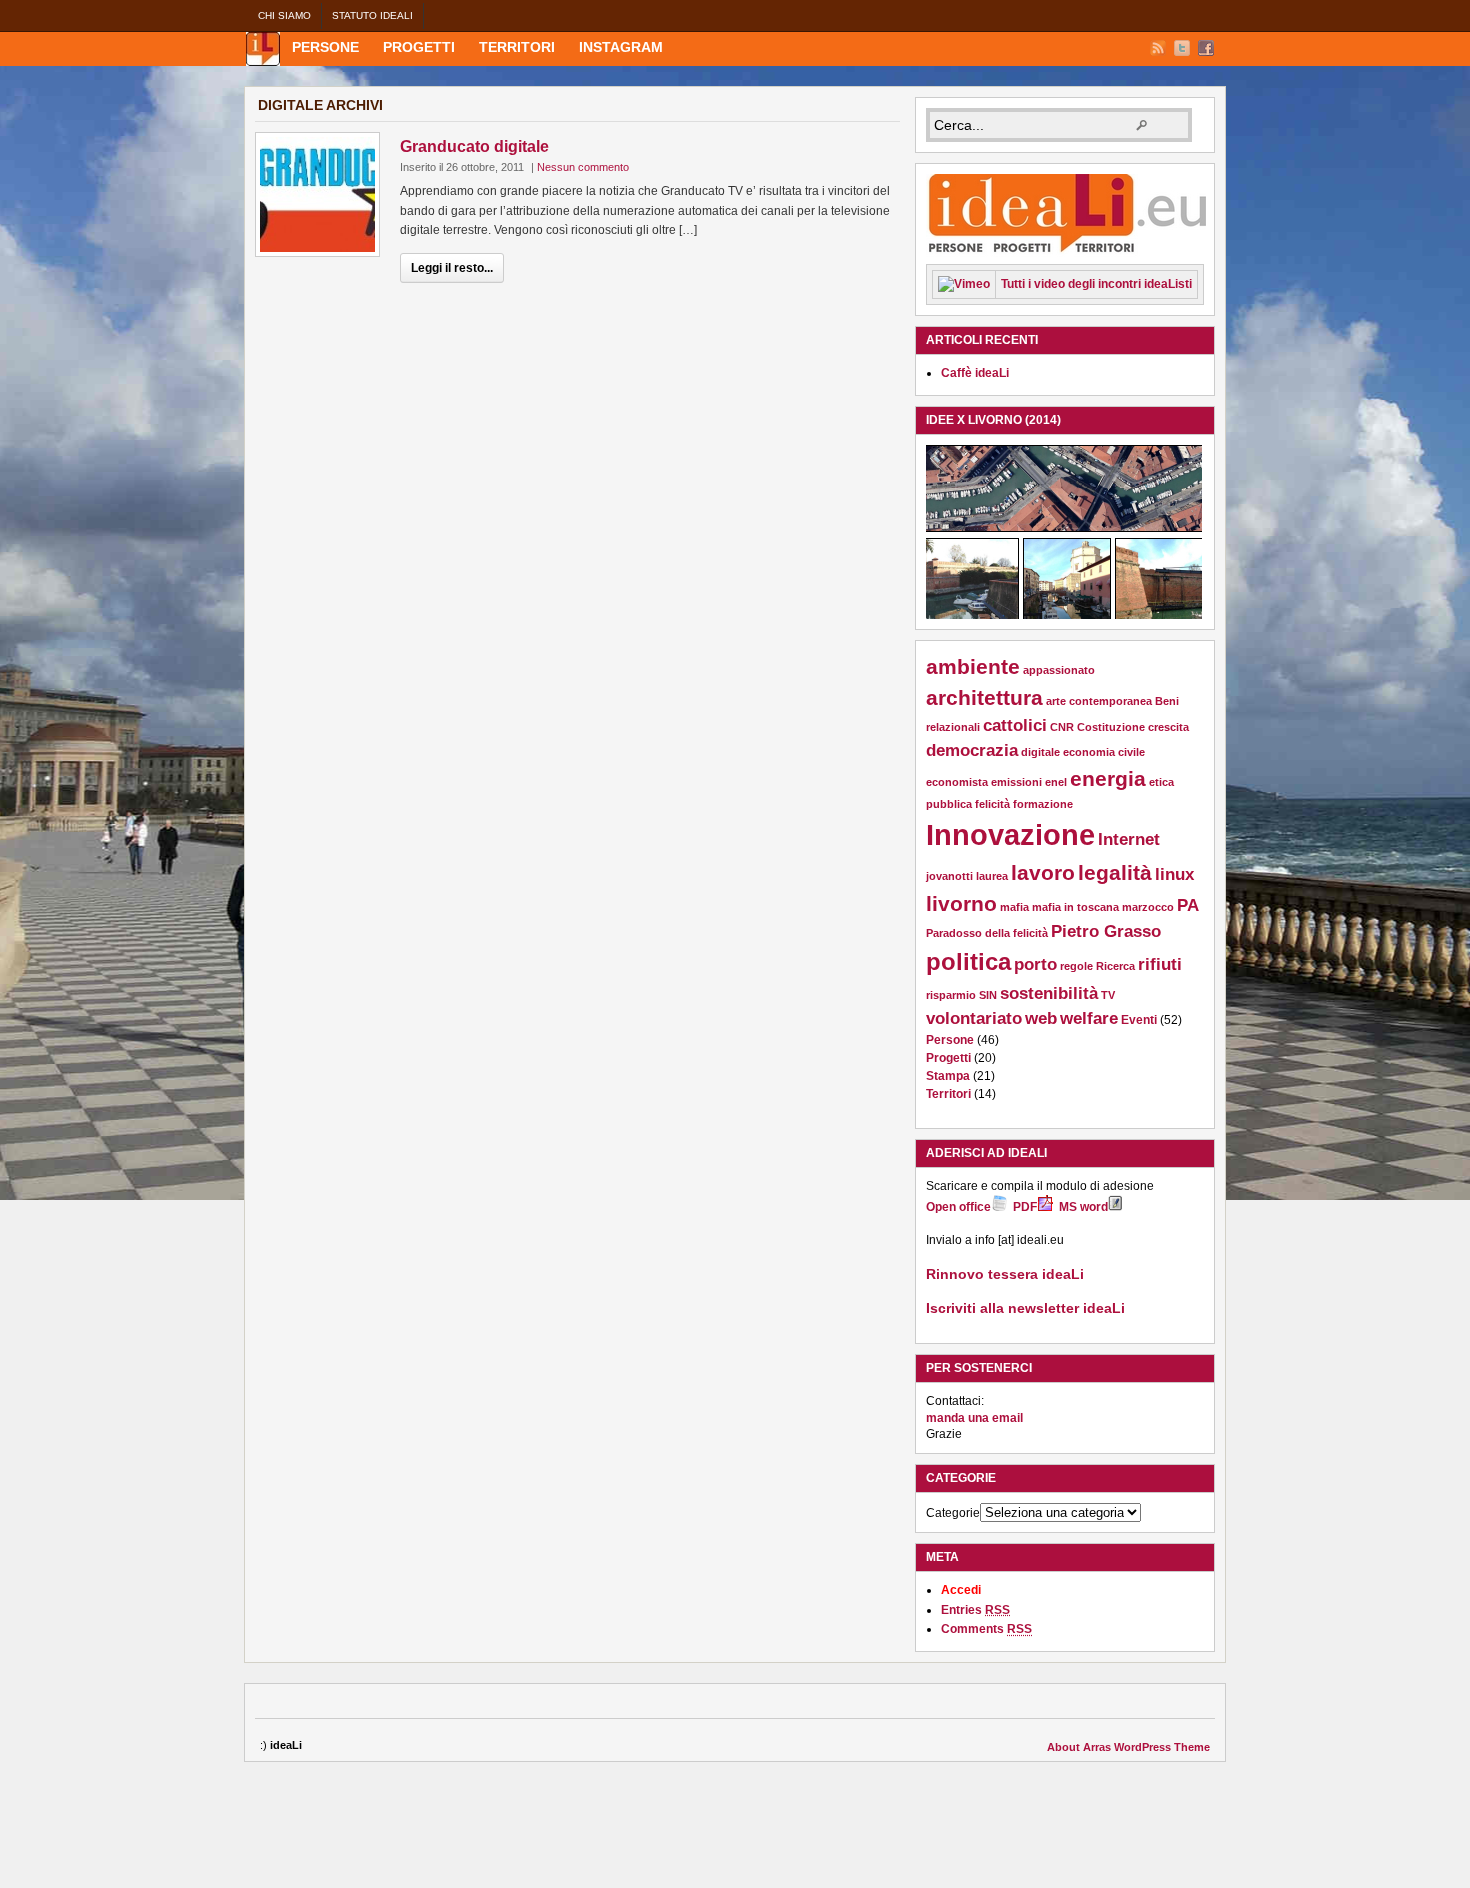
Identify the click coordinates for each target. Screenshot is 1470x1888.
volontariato (974, 1018)
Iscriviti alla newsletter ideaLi (1025, 1308)
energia (1108, 778)
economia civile (1104, 752)
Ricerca (1115, 966)
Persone (325, 47)
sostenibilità (1049, 993)
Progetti (419, 47)
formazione (1043, 804)
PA (1188, 905)
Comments (986, 1629)
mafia (1014, 907)
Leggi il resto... (452, 268)
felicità (992, 804)
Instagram (621, 47)
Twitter (1182, 48)
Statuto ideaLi (372, 15)
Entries (975, 1610)
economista (957, 782)
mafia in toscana (1075, 907)
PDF (1025, 1207)
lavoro (1043, 872)
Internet (1129, 839)
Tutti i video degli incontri (1096, 284)
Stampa (948, 1076)
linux (1174, 874)
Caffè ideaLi (975, 373)
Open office (958, 1207)
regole (1076, 966)
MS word (1083, 1207)
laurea (992, 876)
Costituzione (1111, 727)
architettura (984, 697)
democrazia (972, 750)
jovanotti (949, 876)
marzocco (1148, 907)
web (1041, 1018)
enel (1056, 782)
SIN (988, 995)
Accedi (961, 1590)
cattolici (1015, 725)
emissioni (1016, 782)
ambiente (973, 666)
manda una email (974, 1418)
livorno (961, 903)
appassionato (1059, 670)
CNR (1062, 727)
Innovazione (1010, 834)
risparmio (951, 995)
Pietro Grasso (1106, 931)
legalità (1115, 872)
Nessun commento (583, 167)
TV (1108, 995)
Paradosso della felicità (987, 933)
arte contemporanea (1099, 701)
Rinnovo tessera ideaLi (1005, 1274)
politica (968, 961)
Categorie (953, 1513)
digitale (1040, 752)
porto (1035, 964)
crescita (1168, 727)
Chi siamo (284, 15)
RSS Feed (1158, 48)
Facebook (1206, 48)
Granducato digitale (474, 146)
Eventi (1139, 1020)
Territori (517, 47)
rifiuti (1160, 964)
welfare (1089, 1018)
